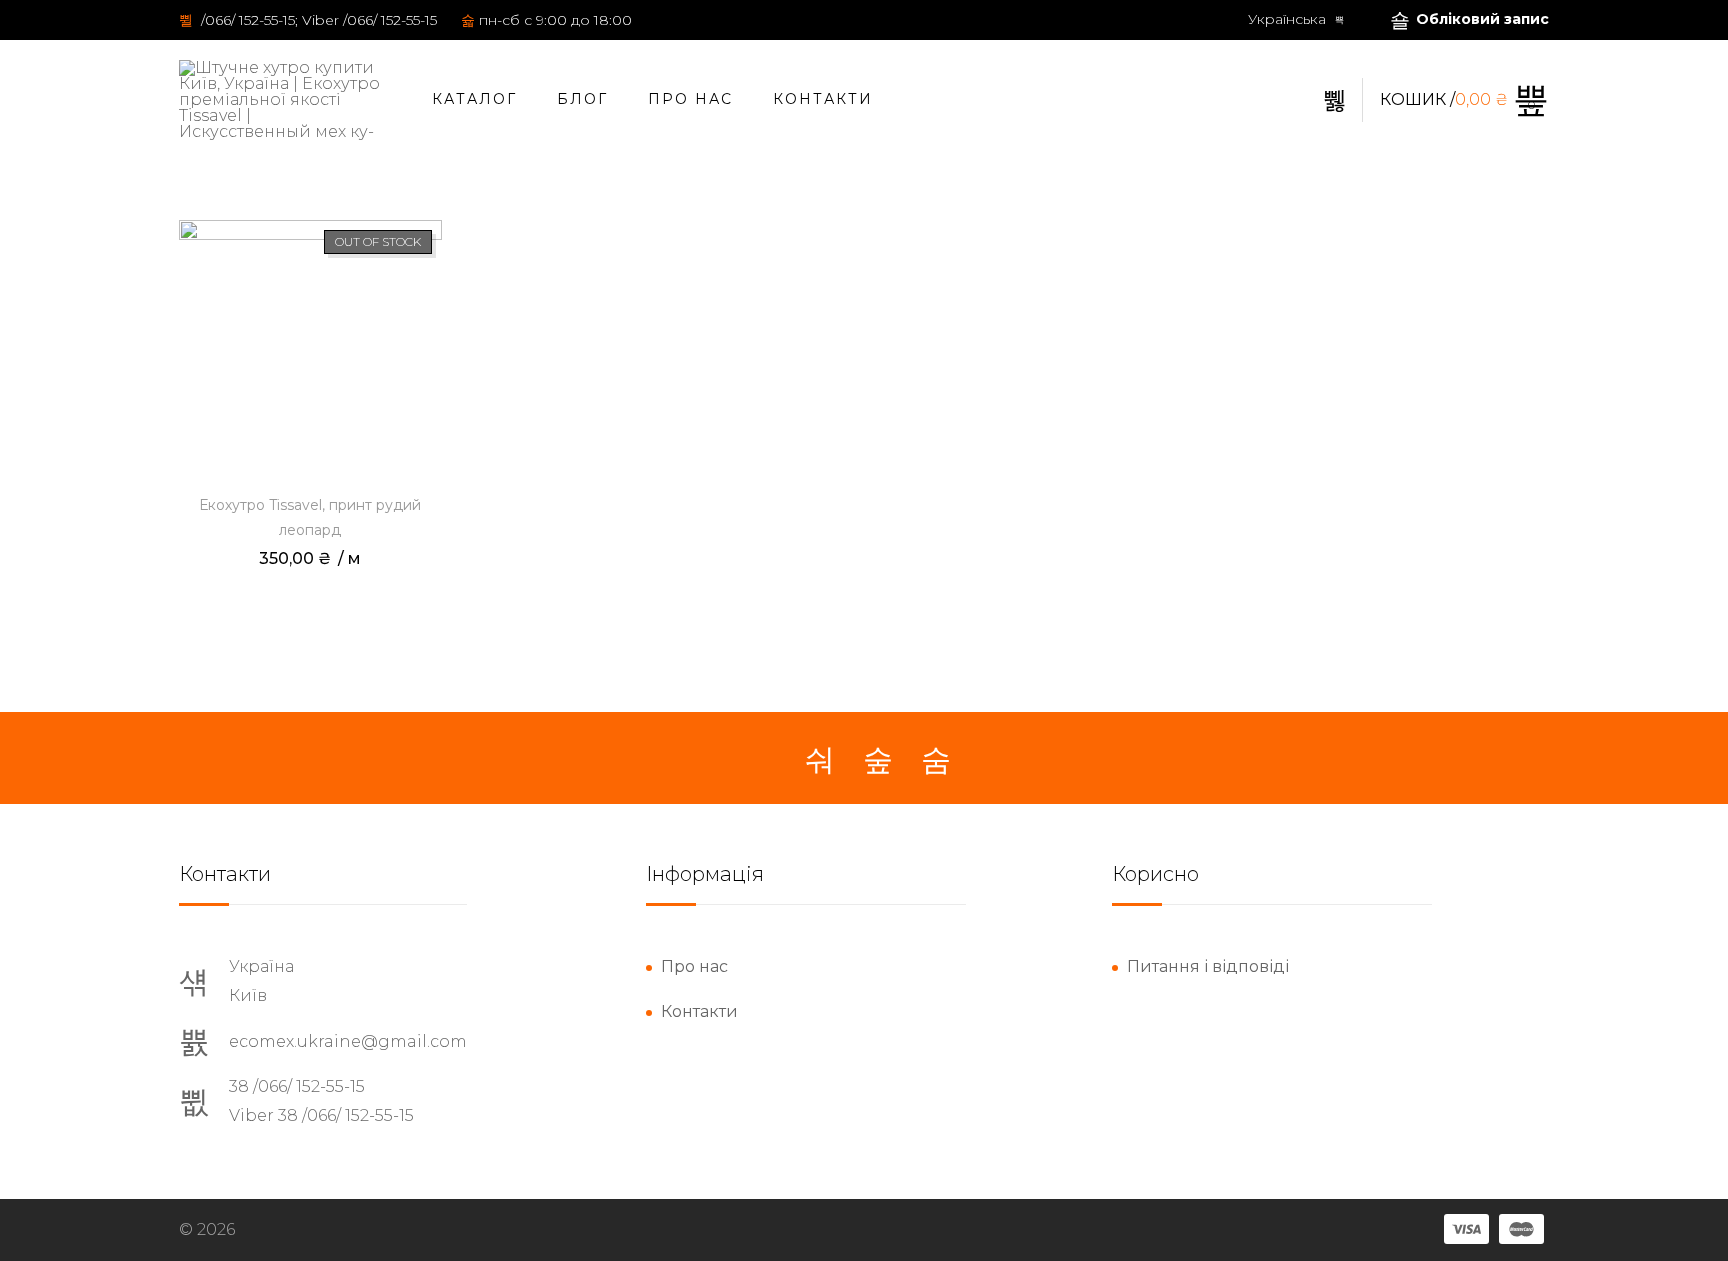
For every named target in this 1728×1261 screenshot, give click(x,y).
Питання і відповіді (1208, 966)
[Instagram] (878, 760)
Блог (582, 99)
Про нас (690, 99)
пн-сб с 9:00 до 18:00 (555, 20)
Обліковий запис (1482, 19)
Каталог (474, 99)
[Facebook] (820, 760)
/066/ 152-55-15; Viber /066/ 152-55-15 (317, 20)
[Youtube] (936, 760)
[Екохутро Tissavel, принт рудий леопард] (310, 351)
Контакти (823, 99)
